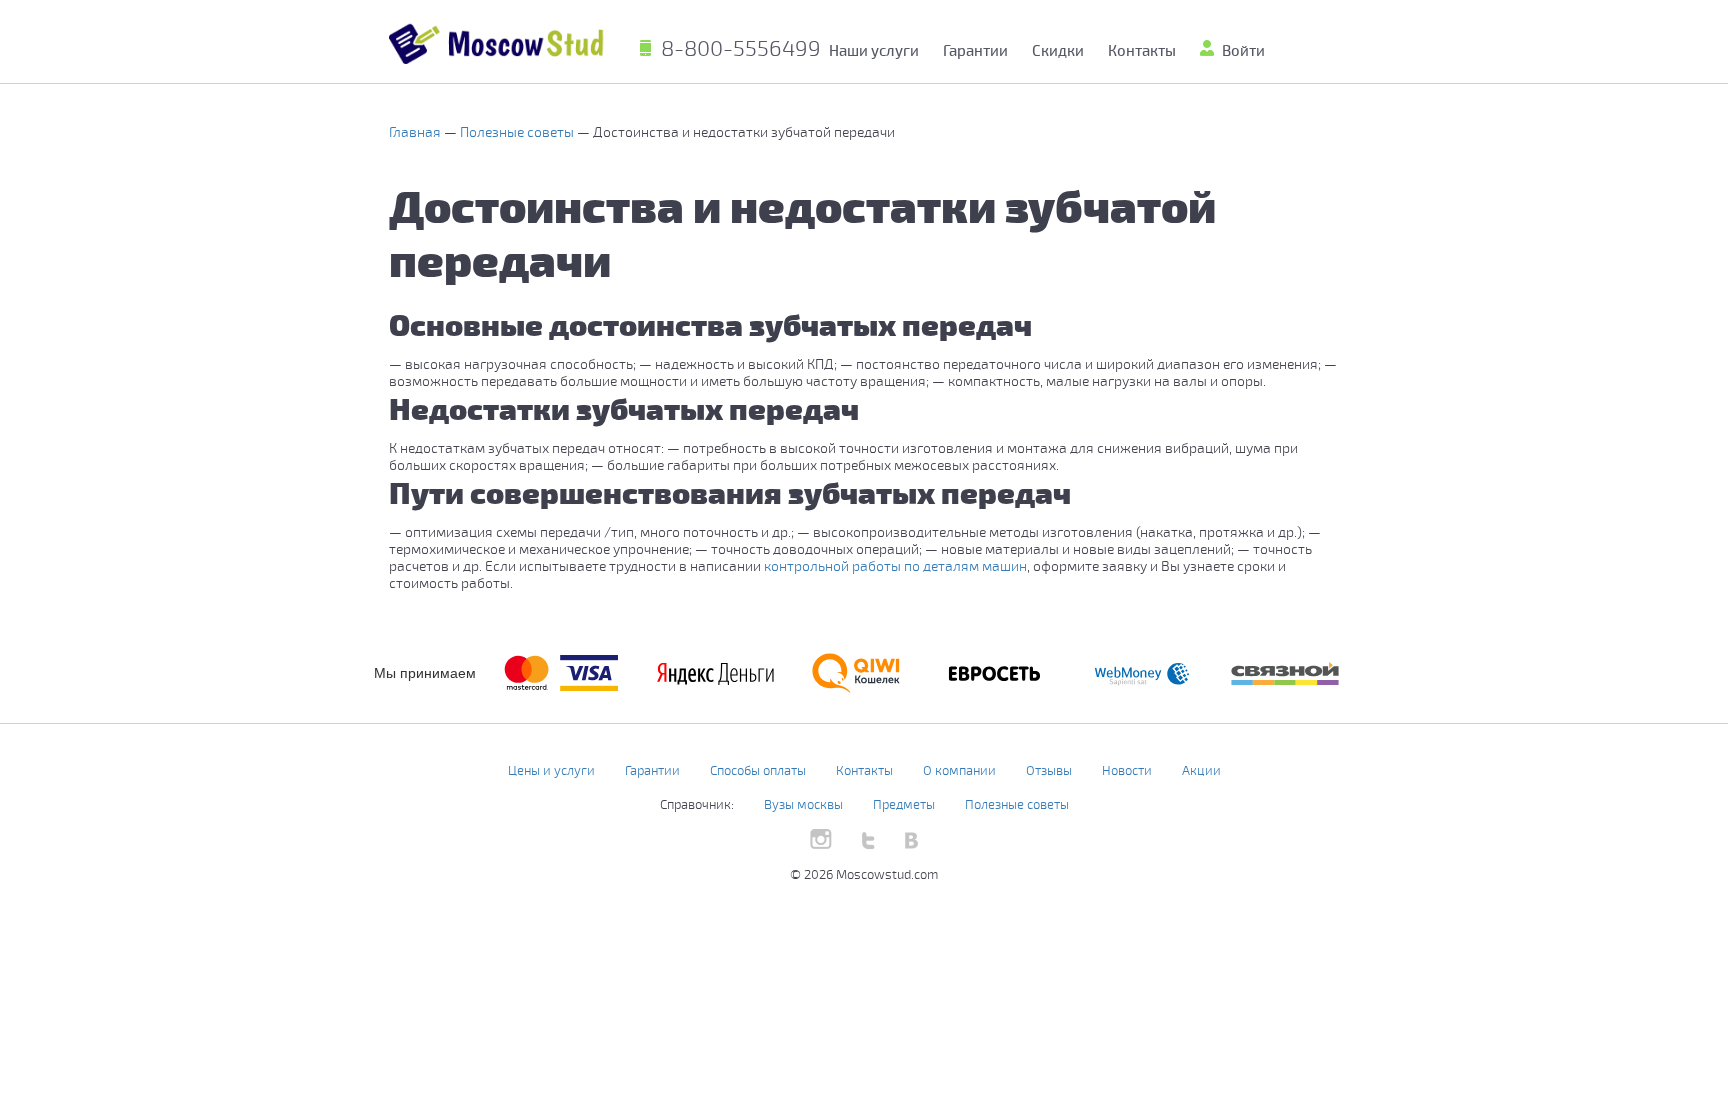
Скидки (1058, 50)
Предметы (904, 804)
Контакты (1142, 50)
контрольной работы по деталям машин (895, 565)
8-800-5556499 (741, 47)
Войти (1243, 50)
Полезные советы (518, 131)
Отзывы (1049, 770)
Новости (1127, 770)
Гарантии (975, 50)
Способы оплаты (758, 770)
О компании (959, 770)
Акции (1201, 770)
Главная (416, 131)
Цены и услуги (551, 770)
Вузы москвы (803, 804)
